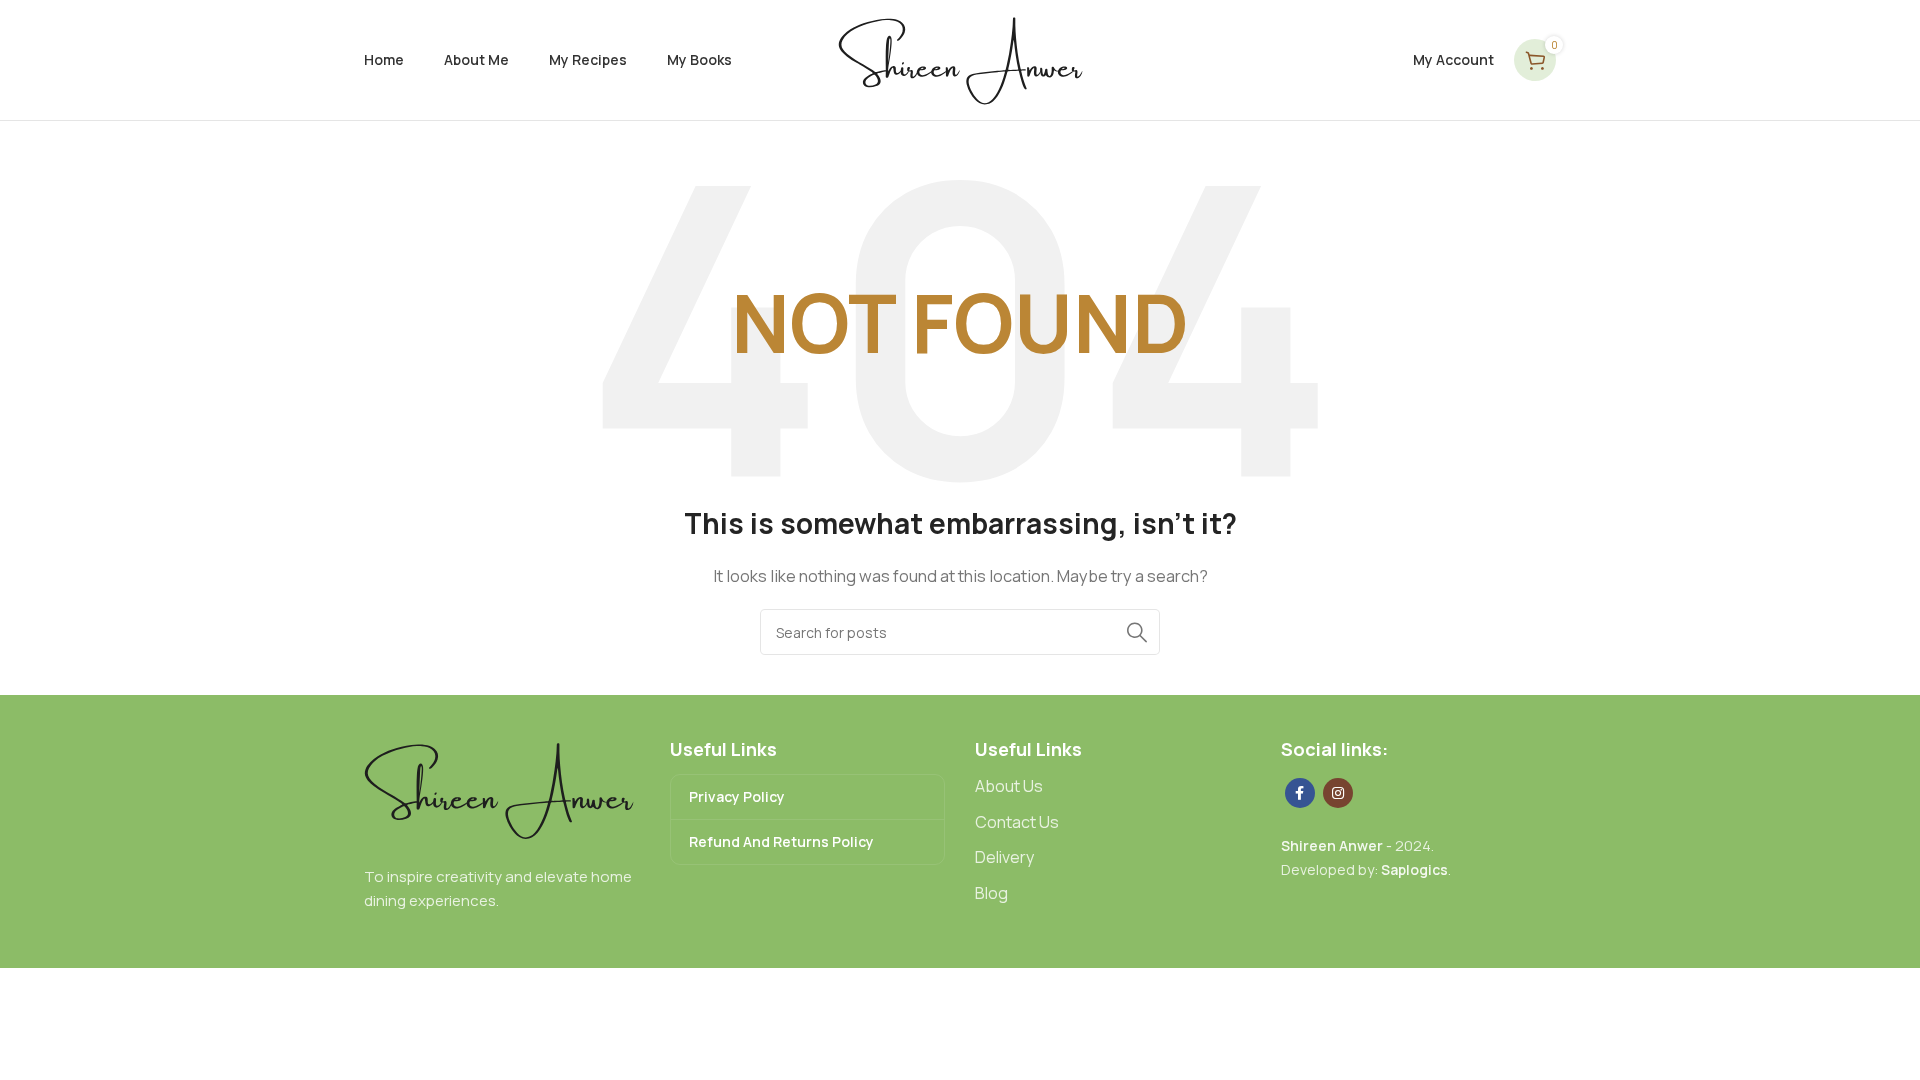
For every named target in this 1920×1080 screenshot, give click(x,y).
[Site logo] (960, 58)
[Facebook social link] (1300, 793)
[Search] (1137, 632)
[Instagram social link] (1338, 793)
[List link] (1113, 787)
